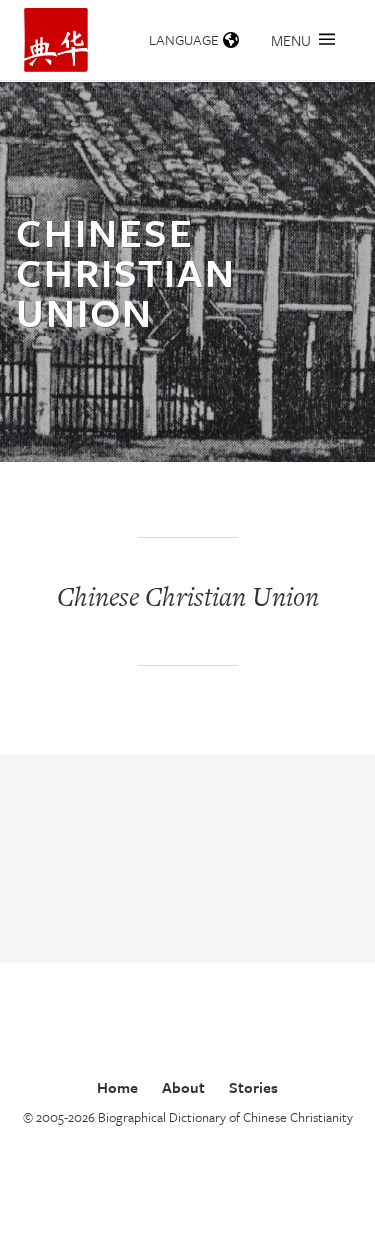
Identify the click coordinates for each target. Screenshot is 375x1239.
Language (184, 39)
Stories (253, 1087)
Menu (291, 40)
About (183, 1087)
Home (117, 1087)
